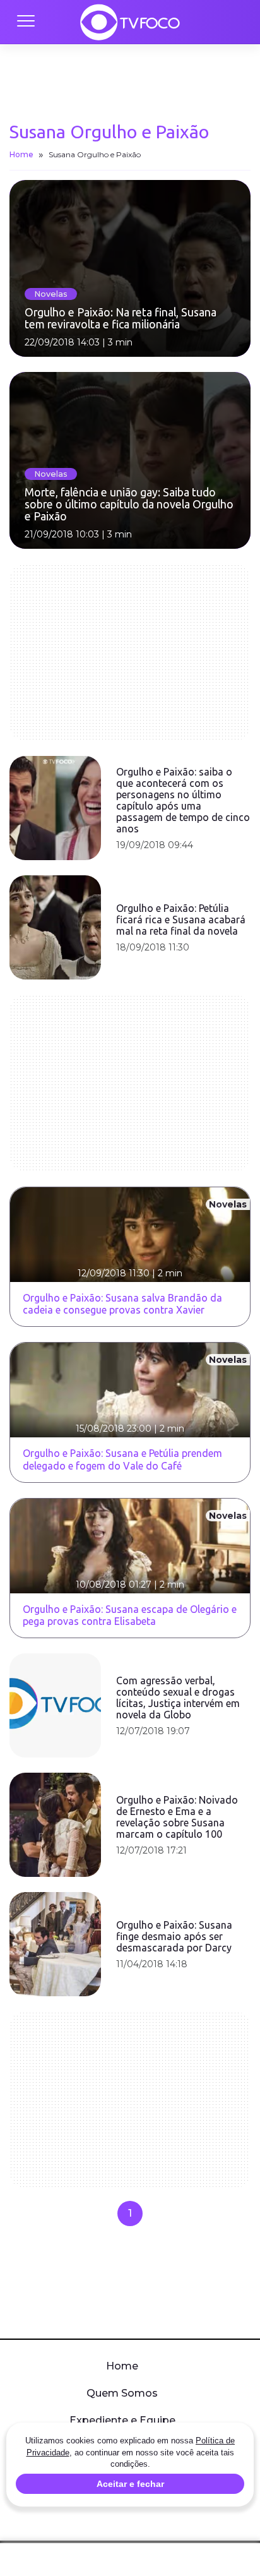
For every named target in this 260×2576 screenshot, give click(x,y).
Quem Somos (122, 2393)
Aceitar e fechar (130, 2484)
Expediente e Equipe (122, 2420)
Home (21, 154)
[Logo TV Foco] (130, 22)
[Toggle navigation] (25, 22)
